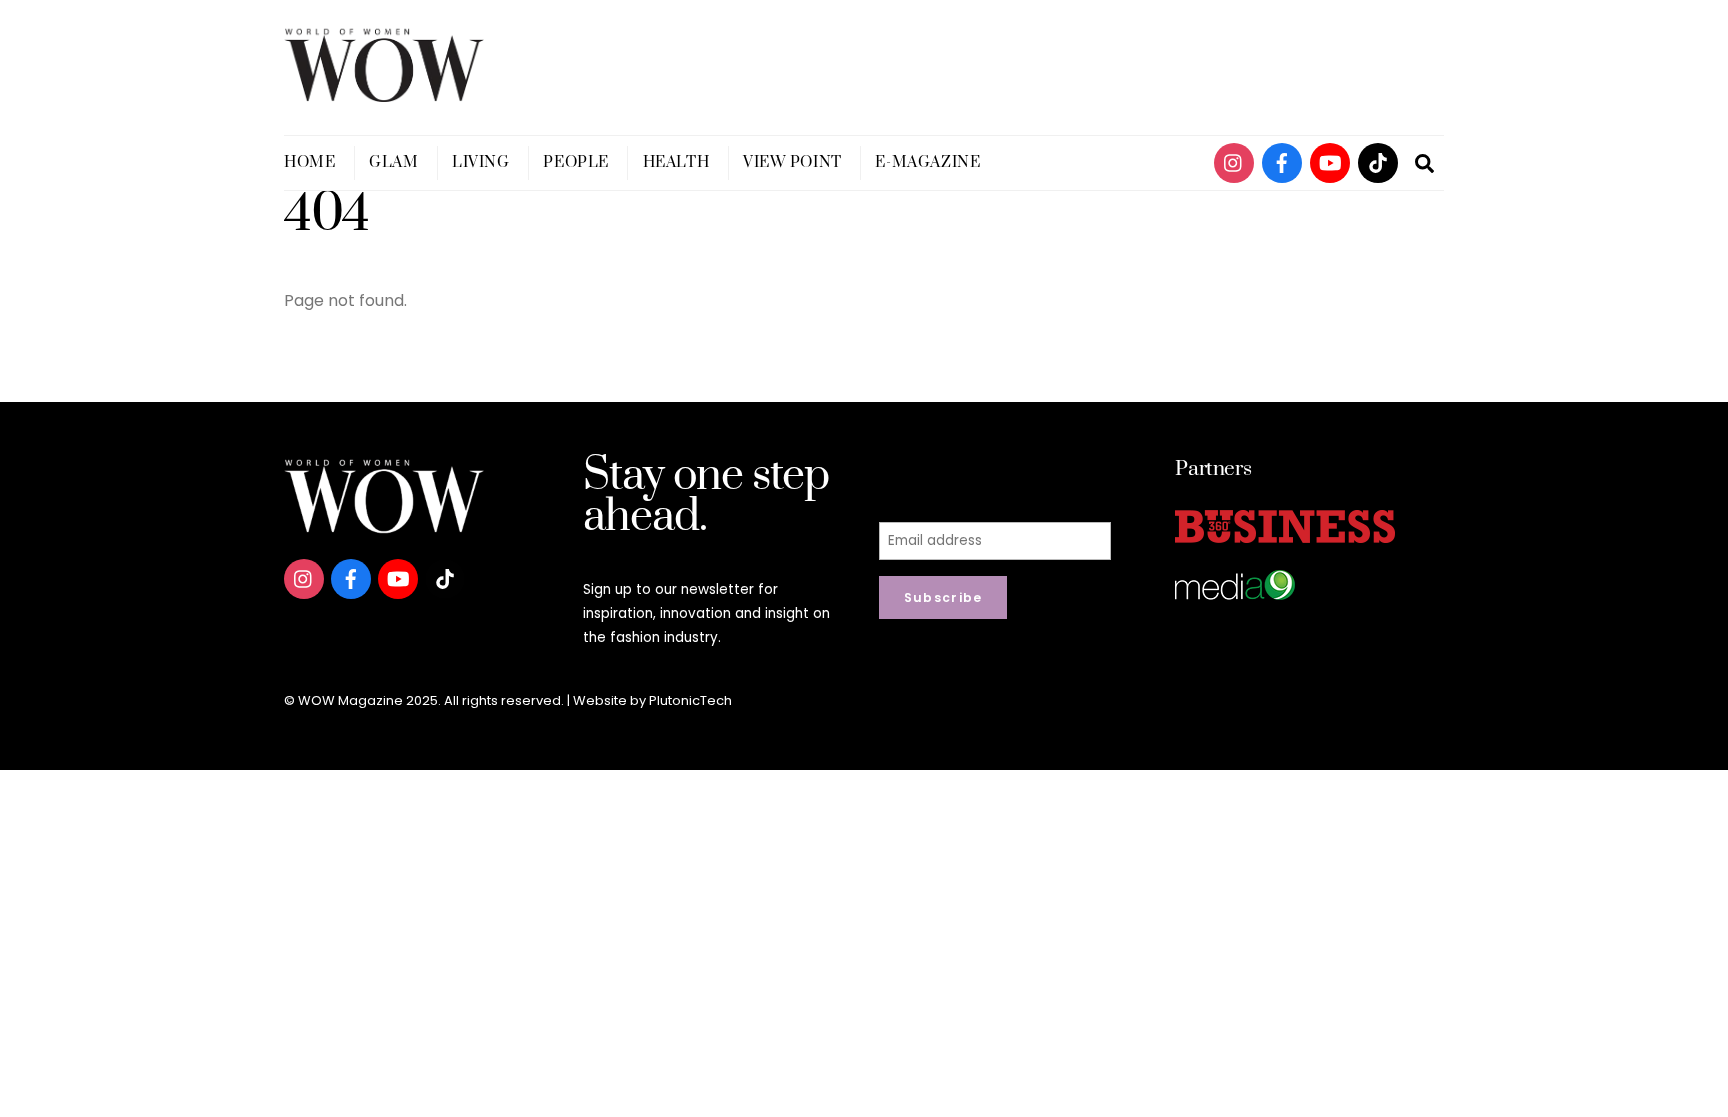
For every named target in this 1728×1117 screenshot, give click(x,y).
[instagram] (1234, 161)
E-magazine (927, 162)
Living (480, 162)
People (575, 162)
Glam (393, 162)
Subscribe (943, 597)
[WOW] (384, 93)
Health (676, 162)
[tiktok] (1378, 161)
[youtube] (1330, 161)
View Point (792, 162)
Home (309, 162)
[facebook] (1282, 161)
